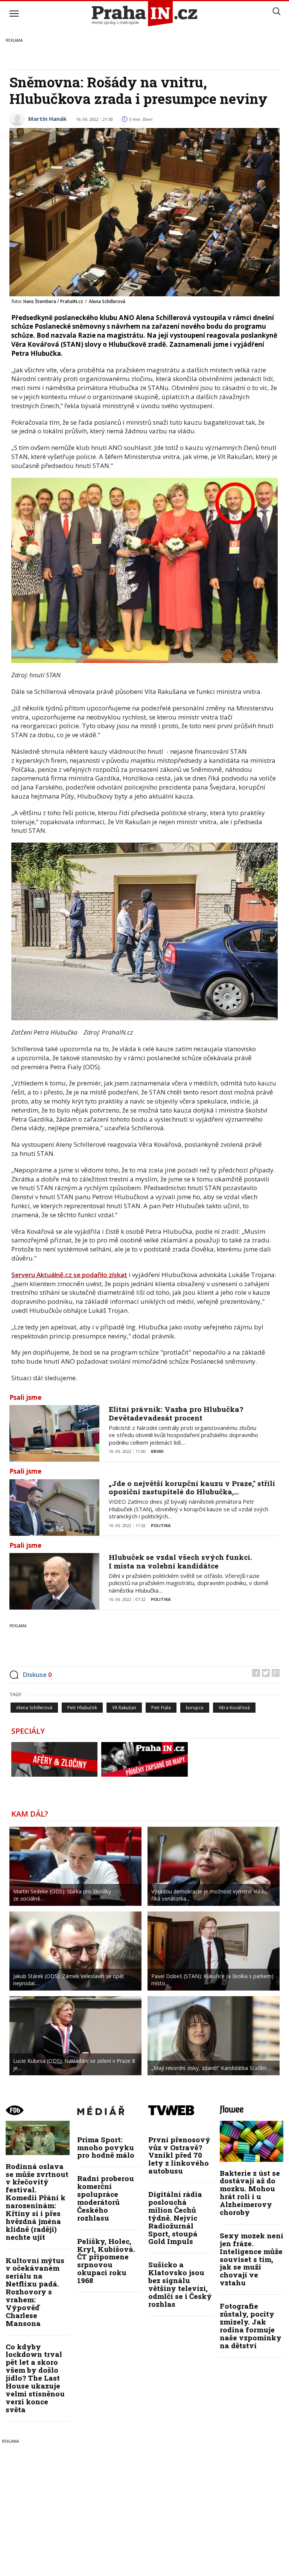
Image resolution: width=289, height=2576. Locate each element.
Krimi (157, 1451)
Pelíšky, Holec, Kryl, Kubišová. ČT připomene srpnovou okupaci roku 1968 (106, 2261)
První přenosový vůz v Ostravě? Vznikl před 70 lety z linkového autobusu (179, 2155)
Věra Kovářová (234, 1708)
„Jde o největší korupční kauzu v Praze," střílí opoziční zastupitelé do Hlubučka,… (192, 1488)
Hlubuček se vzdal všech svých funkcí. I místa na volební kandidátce (180, 1561)
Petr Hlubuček (82, 1708)
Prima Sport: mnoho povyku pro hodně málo (106, 2147)
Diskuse (37, 1674)
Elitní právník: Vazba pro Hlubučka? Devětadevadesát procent (176, 1413)
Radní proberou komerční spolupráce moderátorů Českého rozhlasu (106, 2198)
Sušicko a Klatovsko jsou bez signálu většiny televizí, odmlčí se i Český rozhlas (180, 2284)
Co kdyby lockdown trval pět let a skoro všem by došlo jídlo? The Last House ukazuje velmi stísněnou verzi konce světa (35, 2378)
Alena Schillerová (34, 1708)
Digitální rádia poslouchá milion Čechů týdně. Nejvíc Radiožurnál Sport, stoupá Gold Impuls (175, 2218)
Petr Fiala (161, 1708)
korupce (195, 1708)
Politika (161, 1525)
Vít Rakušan (124, 1708)
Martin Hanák (47, 119)
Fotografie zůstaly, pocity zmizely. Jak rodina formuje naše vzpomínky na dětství (251, 2325)
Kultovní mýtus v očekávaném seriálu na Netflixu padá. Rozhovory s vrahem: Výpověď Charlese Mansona (35, 2292)
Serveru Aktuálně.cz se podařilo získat (69, 1275)
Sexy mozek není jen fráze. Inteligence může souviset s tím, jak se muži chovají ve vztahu (252, 2259)
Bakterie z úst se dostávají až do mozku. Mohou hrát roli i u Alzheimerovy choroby (250, 2193)
